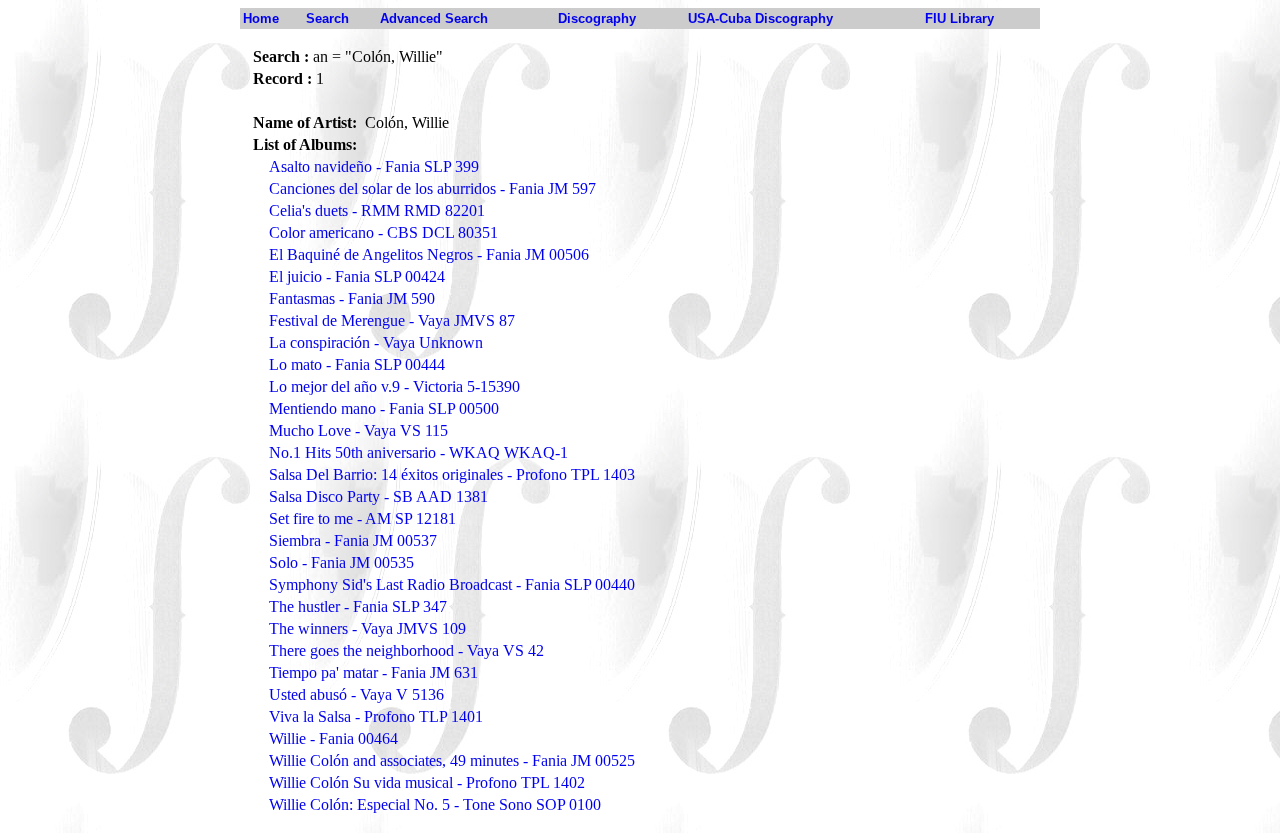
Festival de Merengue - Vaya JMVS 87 (392, 320)
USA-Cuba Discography (760, 18)
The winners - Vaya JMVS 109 (367, 628)
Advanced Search (434, 18)
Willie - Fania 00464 (333, 738)
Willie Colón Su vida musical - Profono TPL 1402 (427, 782)
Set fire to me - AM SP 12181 (362, 518)
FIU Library (959, 18)
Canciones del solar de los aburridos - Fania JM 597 (432, 188)
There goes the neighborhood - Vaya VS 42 (406, 650)
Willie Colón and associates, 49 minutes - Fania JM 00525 (452, 760)
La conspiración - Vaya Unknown (376, 342)
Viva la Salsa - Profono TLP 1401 (376, 716)
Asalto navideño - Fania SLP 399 (374, 166)
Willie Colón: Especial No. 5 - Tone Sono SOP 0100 (435, 804)
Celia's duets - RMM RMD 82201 (377, 210)
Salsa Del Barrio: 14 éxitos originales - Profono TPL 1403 (452, 474)
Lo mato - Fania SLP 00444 (357, 364)
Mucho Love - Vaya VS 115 (358, 430)
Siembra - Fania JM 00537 (353, 540)
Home (261, 18)
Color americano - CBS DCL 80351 (383, 232)
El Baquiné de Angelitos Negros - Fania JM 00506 (429, 254)
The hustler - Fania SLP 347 (358, 606)
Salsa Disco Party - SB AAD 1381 (378, 496)
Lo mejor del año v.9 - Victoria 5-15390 (394, 386)
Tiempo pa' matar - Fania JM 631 (373, 672)
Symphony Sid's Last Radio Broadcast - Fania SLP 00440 (452, 584)
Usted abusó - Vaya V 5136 (356, 694)
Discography (597, 18)
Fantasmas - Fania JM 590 (352, 298)
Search (327, 18)
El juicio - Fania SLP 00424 (357, 276)
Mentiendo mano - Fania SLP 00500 (384, 408)
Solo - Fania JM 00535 (341, 562)
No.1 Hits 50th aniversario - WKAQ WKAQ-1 (418, 452)
